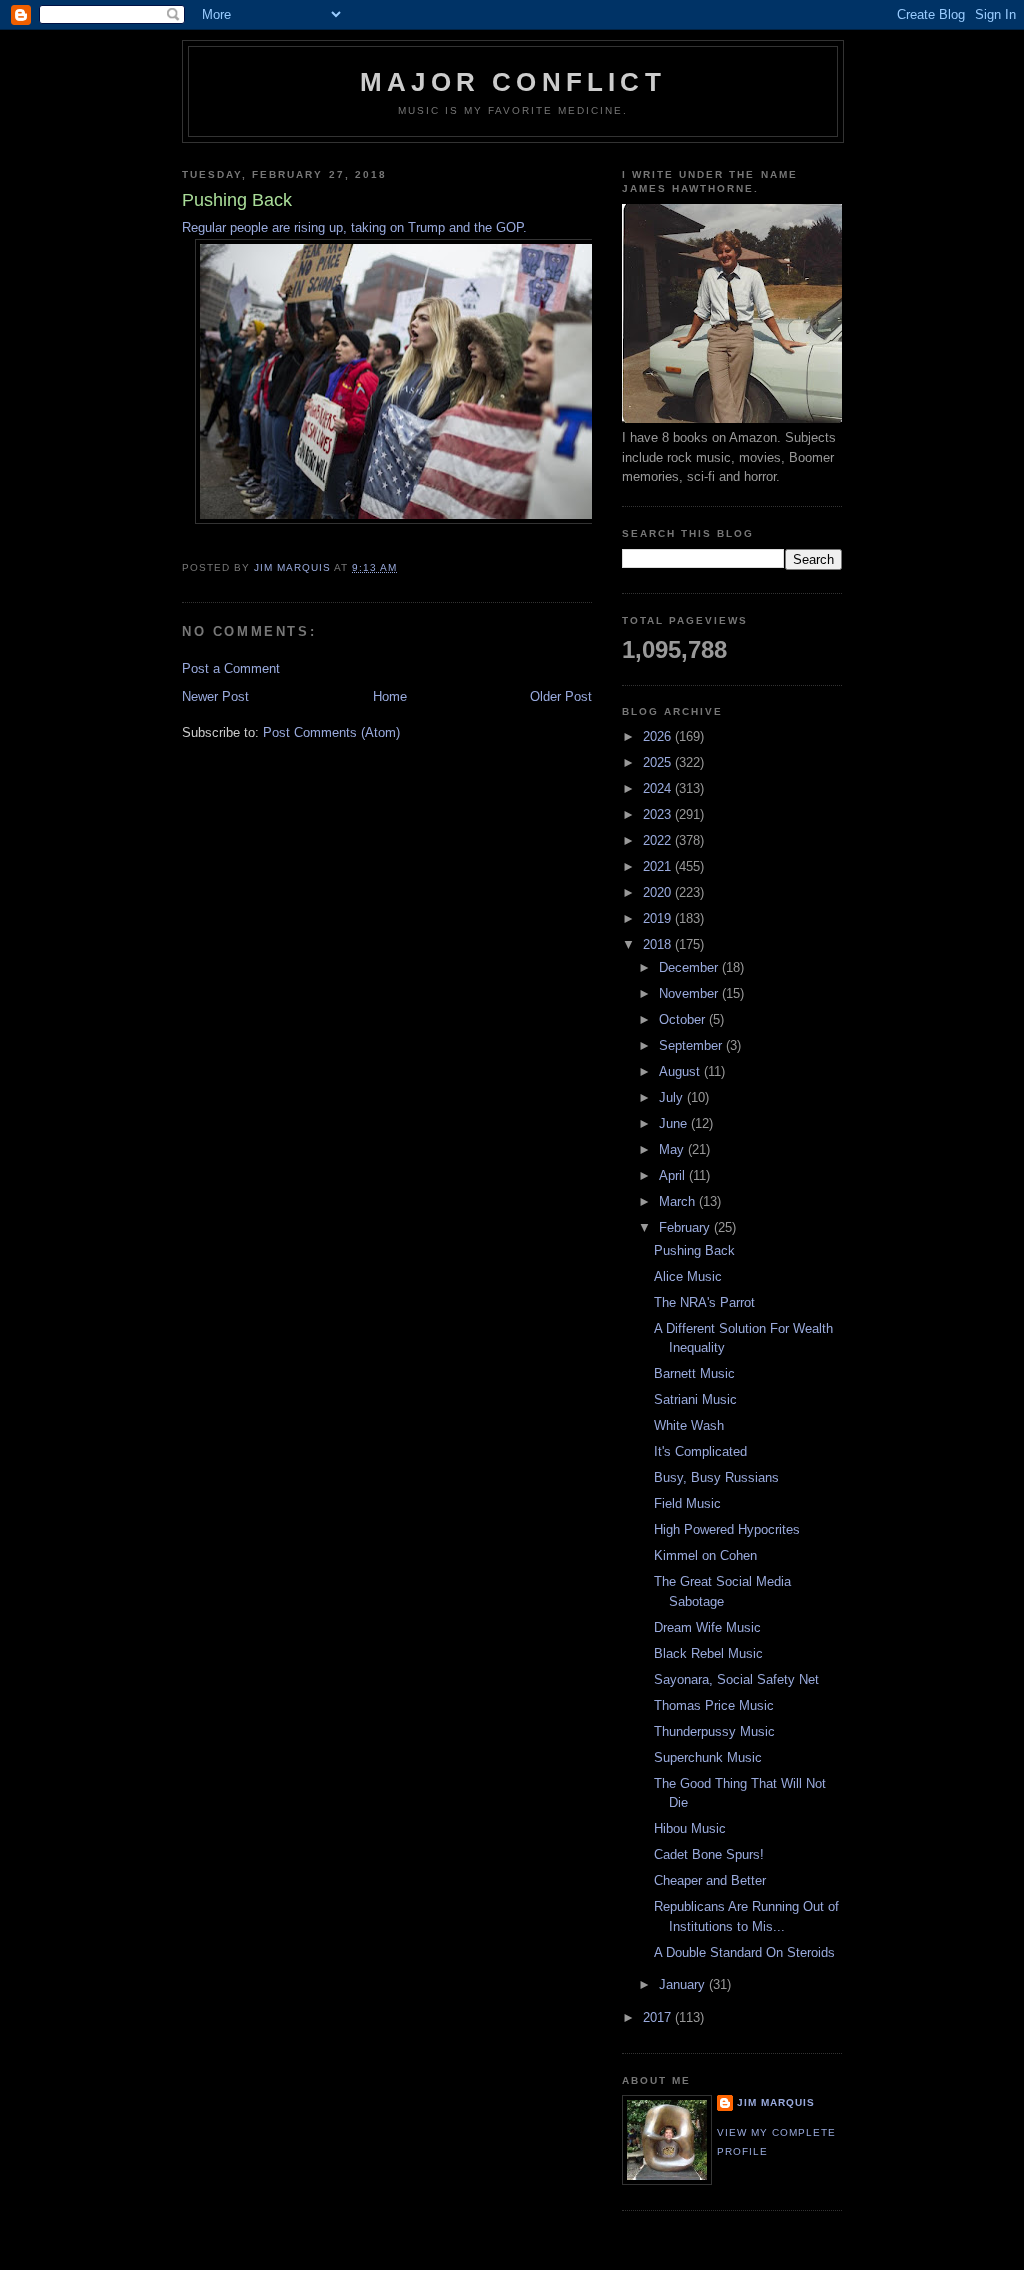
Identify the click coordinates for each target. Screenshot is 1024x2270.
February (686, 1227)
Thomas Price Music (714, 1705)
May (673, 1149)
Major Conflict (513, 82)
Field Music (687, 1503)
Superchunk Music (708, 1757)
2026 (659, 736)
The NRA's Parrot (704, 1302)
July (673, 1097)
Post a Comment (231, 668)
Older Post (561, 696)
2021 (659, 866)
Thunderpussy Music (714, 1731)
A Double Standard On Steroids (744, 1952)
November (690, 993)
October (684, 1019)
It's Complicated (700, 1451)
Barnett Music (694, 1373)
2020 (659, 892)
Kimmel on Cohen (705, 1555)
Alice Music (688, 1276)
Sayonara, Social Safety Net (736, 1679)
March (679, 1201)
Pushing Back (694, 1250)
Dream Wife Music (707, 1627)
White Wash (689, 1425)
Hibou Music (690, 1828)
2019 (659, 918)
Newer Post (215, 696)
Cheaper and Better (710, 1880)
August (681, 1071)
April (674, 1175)
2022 (659, 840)
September (692, 1045)
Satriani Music (695, 1399)
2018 (659, 944)
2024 (659, 788)
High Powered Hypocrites (727, 1529)
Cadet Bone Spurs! (709, 1854)
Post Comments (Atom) (331, 732)
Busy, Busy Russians (716, 1477)
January (684, 1984)
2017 (659, 2017)
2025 (659, 762)
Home (390, 696)
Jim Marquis (776, 2102)
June (675, 1123)
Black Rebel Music (708, 1653)
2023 (659, 814)
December (690, 967)
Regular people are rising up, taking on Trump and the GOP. (354, 227)
